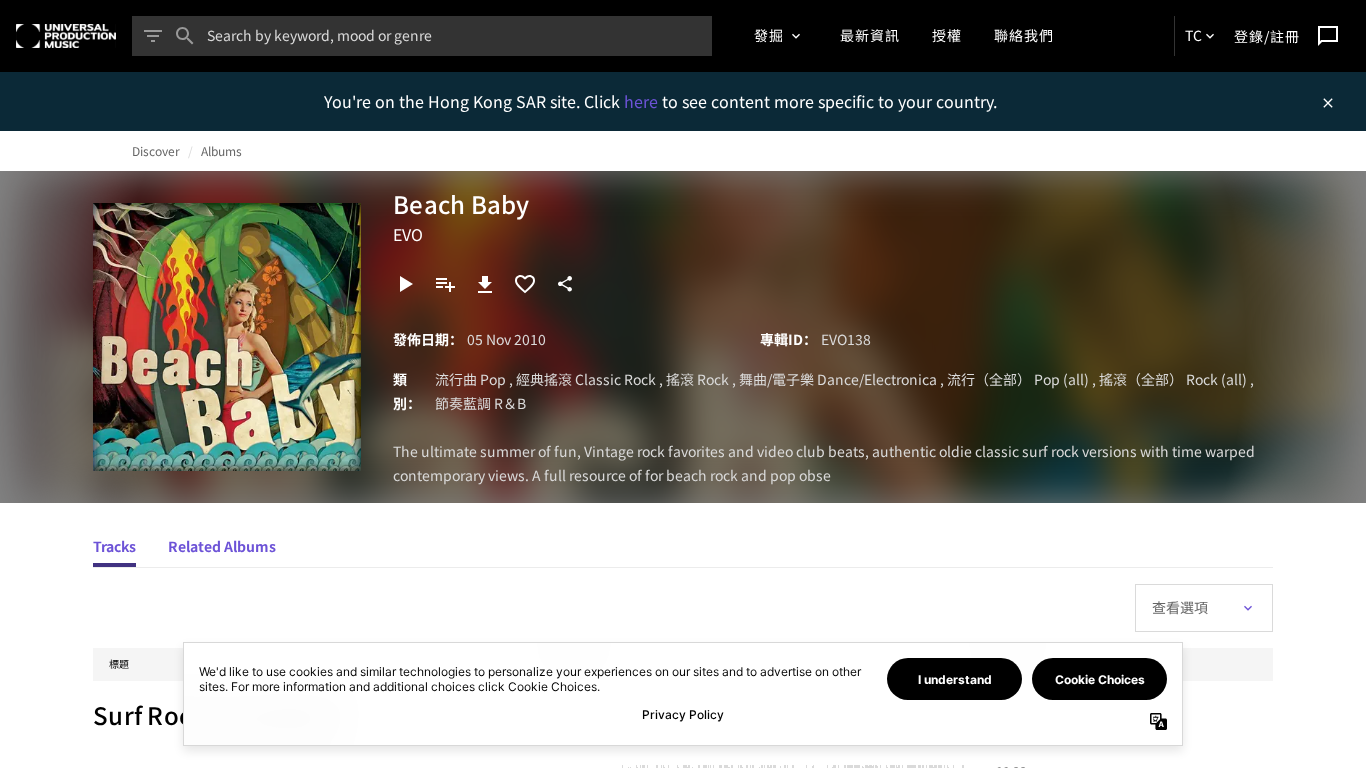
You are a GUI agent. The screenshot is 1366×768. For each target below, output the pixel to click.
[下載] (485, 284)
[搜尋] (185, 36)
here (643, 101)
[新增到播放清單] (445, 284)
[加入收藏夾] (525, 284)
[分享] (565, 284)
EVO (408, 234)
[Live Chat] (1328, 36)
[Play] (405, 284)
